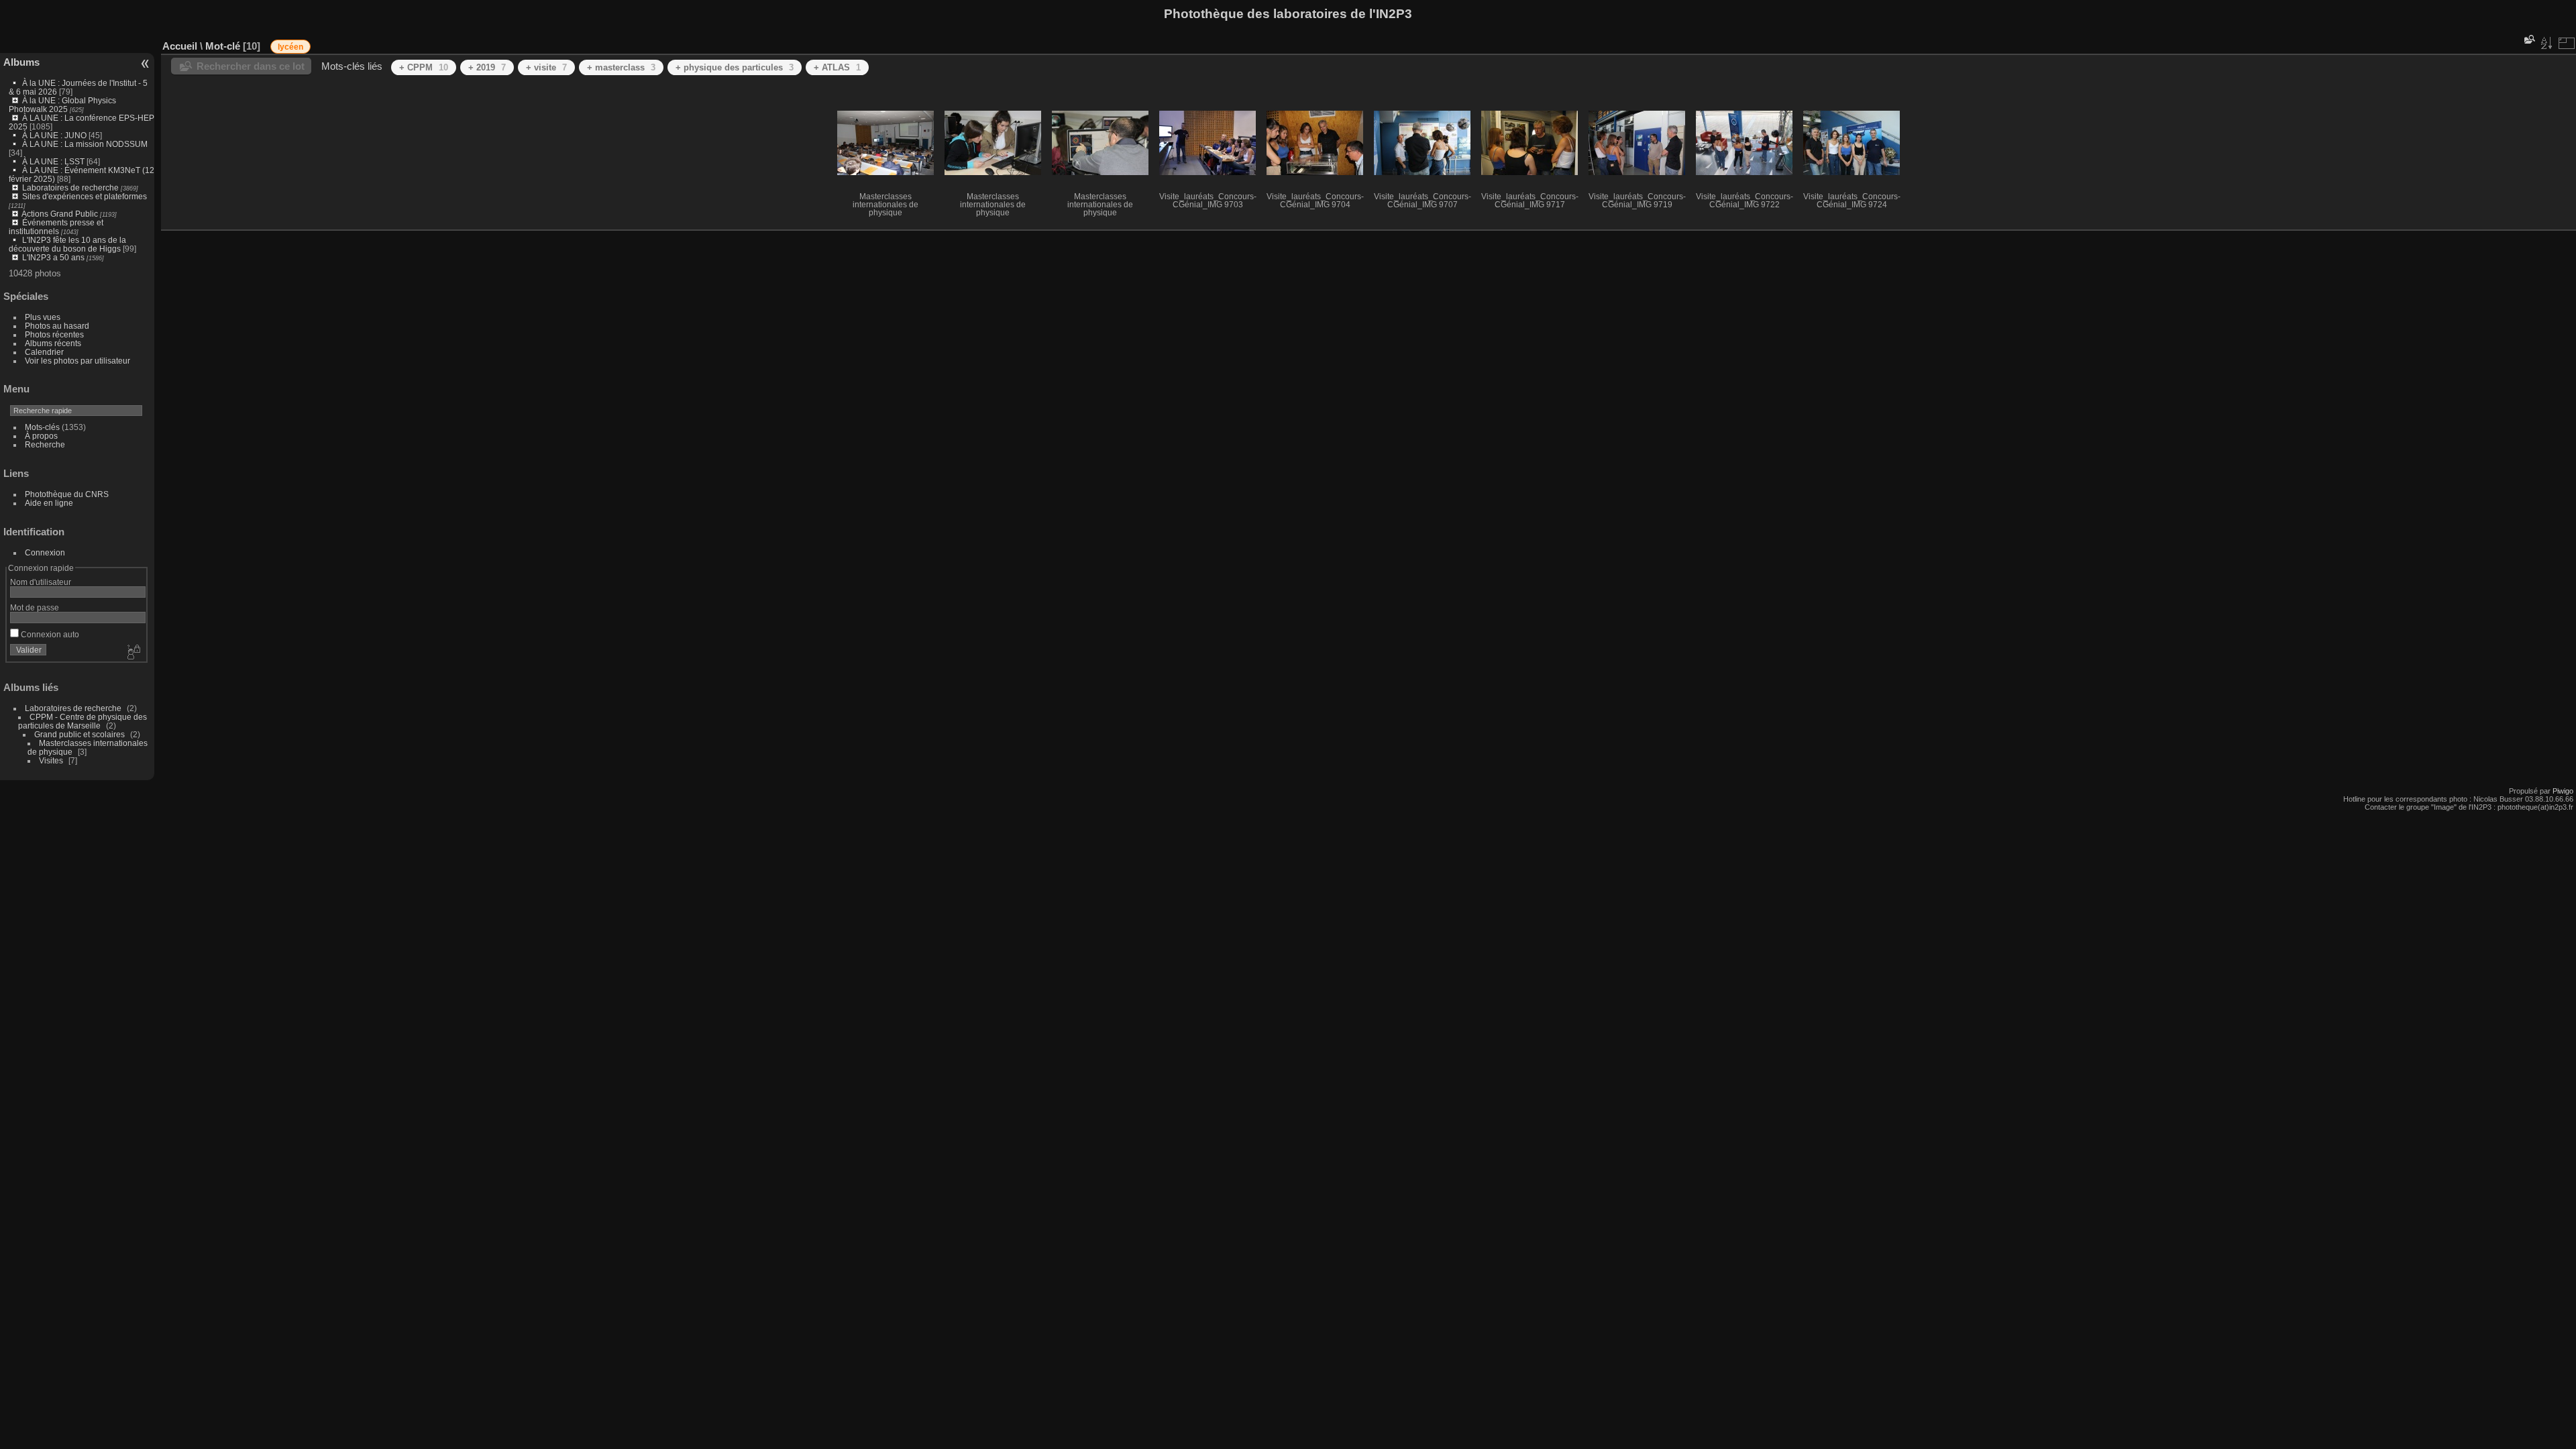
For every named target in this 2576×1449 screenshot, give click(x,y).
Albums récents (53, 343)
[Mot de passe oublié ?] (133, 653)
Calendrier (44, 352)
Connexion (45, 552)
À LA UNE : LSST (53, 161)
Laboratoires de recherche (70, 187)
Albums (21, 62)
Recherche (45, 444)
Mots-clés (42, 427)
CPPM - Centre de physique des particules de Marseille (83, 721)
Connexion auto (49, 634)
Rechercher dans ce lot (251, 66)
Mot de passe (35, 607)
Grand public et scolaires (79, 734)
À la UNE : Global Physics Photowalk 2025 (62, 105)
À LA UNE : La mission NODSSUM (85, 144)
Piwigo (2563, 791)
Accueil (180, 46)
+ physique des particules (735, 67)
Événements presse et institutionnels (56, 227)
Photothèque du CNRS (67, 494)
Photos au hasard (57, 326)
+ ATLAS (837, 67)
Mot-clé (223, 46)
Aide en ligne (49, 503)
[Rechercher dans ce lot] (2528, 39)
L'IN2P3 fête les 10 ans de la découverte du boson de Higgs (67, 244)
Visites (51, 760)
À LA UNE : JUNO (55, 135)
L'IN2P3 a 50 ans (53, 257)
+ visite (546, 67)
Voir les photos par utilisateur (77, 361)
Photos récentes (54, 334)
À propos (41, 436)
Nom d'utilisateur (41, 582)
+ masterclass (621, 67)
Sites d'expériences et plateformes (85, 196)
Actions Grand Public (60, 214)
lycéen (290, 47)
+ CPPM (424, 67)
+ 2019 (487, 67)
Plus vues (43, 317)
